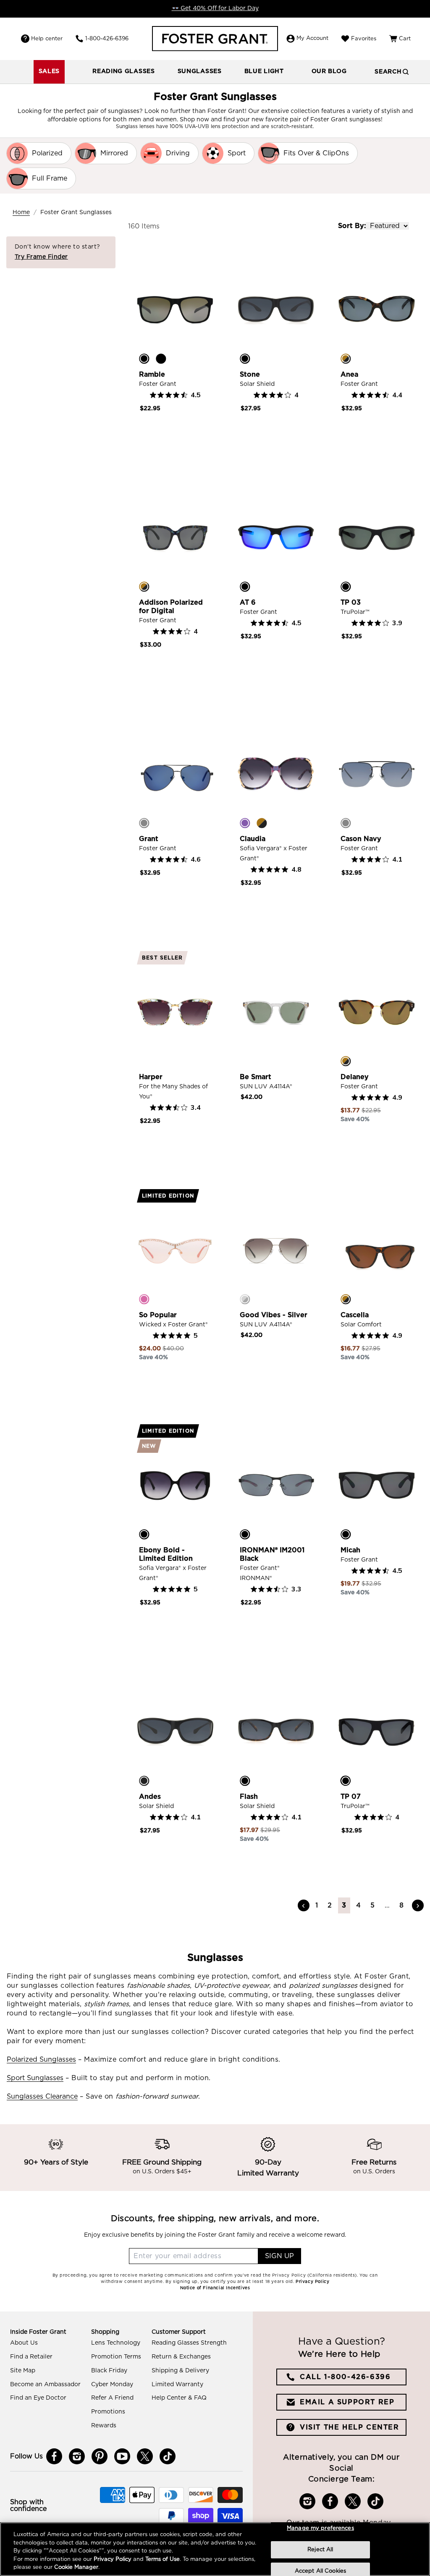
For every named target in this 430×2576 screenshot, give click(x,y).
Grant (149, 839)
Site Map (23, 2371)
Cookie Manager (76, 2567)
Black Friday (109, 2371)
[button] (124, 72)
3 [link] (344, 1905)
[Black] (144, 359)
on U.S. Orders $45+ (162, 2172)
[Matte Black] (144, 1781)
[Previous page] (304, 1905)
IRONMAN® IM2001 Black (272, 1554)
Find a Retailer (31, 2357)
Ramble (152, 375)
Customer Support (179, 2332)
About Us (24, 2343)
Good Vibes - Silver (274, 1315)
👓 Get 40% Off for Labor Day (215, 8)
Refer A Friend (112, 2398)
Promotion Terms (116, 2357)
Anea (349, 375)
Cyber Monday (112, 2385)
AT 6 (248, 603)
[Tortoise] (346, 359)
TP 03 (351, 603)
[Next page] (418, 1905)
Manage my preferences (320, 2528)
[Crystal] (245, 1061)
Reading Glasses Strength (189, 2343)
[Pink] (144, 1299)
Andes (150, 1797)
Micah (350, 1550)
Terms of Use (163, 2559)
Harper (151, 1077)
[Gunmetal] (144, 823)
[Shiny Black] (161, 359)
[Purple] (245, 823)
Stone (250, 375)
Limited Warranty (177, 2385)
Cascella (355, 1315)
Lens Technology (116, 2343)
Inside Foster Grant (38, 2332)
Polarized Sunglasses (41, 2060)
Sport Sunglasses (35, 2078)
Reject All (320, 2550)
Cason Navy (361, 839)
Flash (249, 1797)
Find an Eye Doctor (38, 2398)
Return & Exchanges (181, 2357)
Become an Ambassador (45, 2385)
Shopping (105, 2332)
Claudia (253, 839)
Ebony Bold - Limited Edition (166, 1554)
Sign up (279, 2256)
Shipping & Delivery (180, 2371)
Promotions (108, 2412)
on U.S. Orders (374, 2172)
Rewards (104, 2426)
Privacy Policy (113, 2559)
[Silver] (245, 1299)
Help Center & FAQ (179, 2398)
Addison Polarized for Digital (171, 607)
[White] (144, 1061)
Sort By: (352, 226)
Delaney (355, 1077)
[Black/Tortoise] (245, 1781)
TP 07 (351, 1797)
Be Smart (256, 1077)
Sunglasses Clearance (42, 2096)
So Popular (158, 1315)
